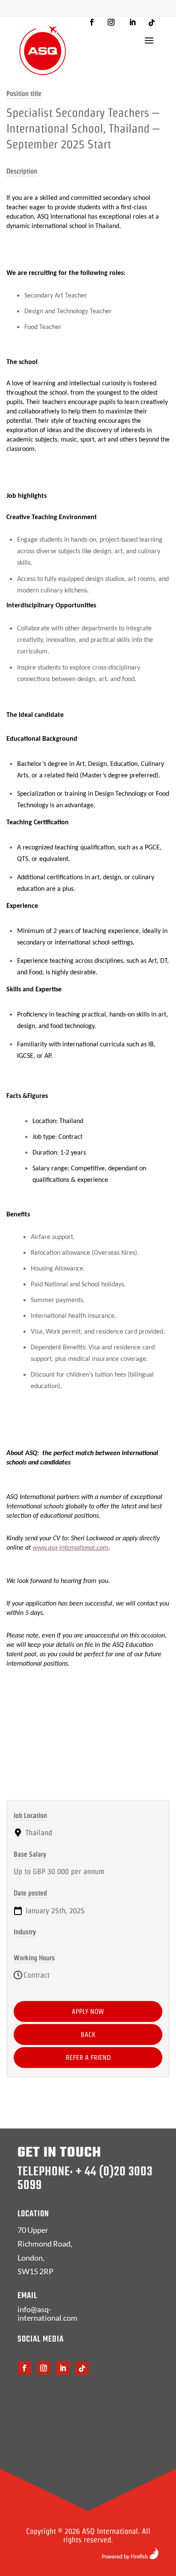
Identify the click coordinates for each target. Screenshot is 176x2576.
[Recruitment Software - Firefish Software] (130, 2557)
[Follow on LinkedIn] (132, 22)
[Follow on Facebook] (92, 22)
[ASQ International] (43, 51)
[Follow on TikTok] (152, 23)
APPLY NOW (88, 2011)
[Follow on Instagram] (111, 22)
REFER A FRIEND (88, 2058)
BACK (88, 2035)
